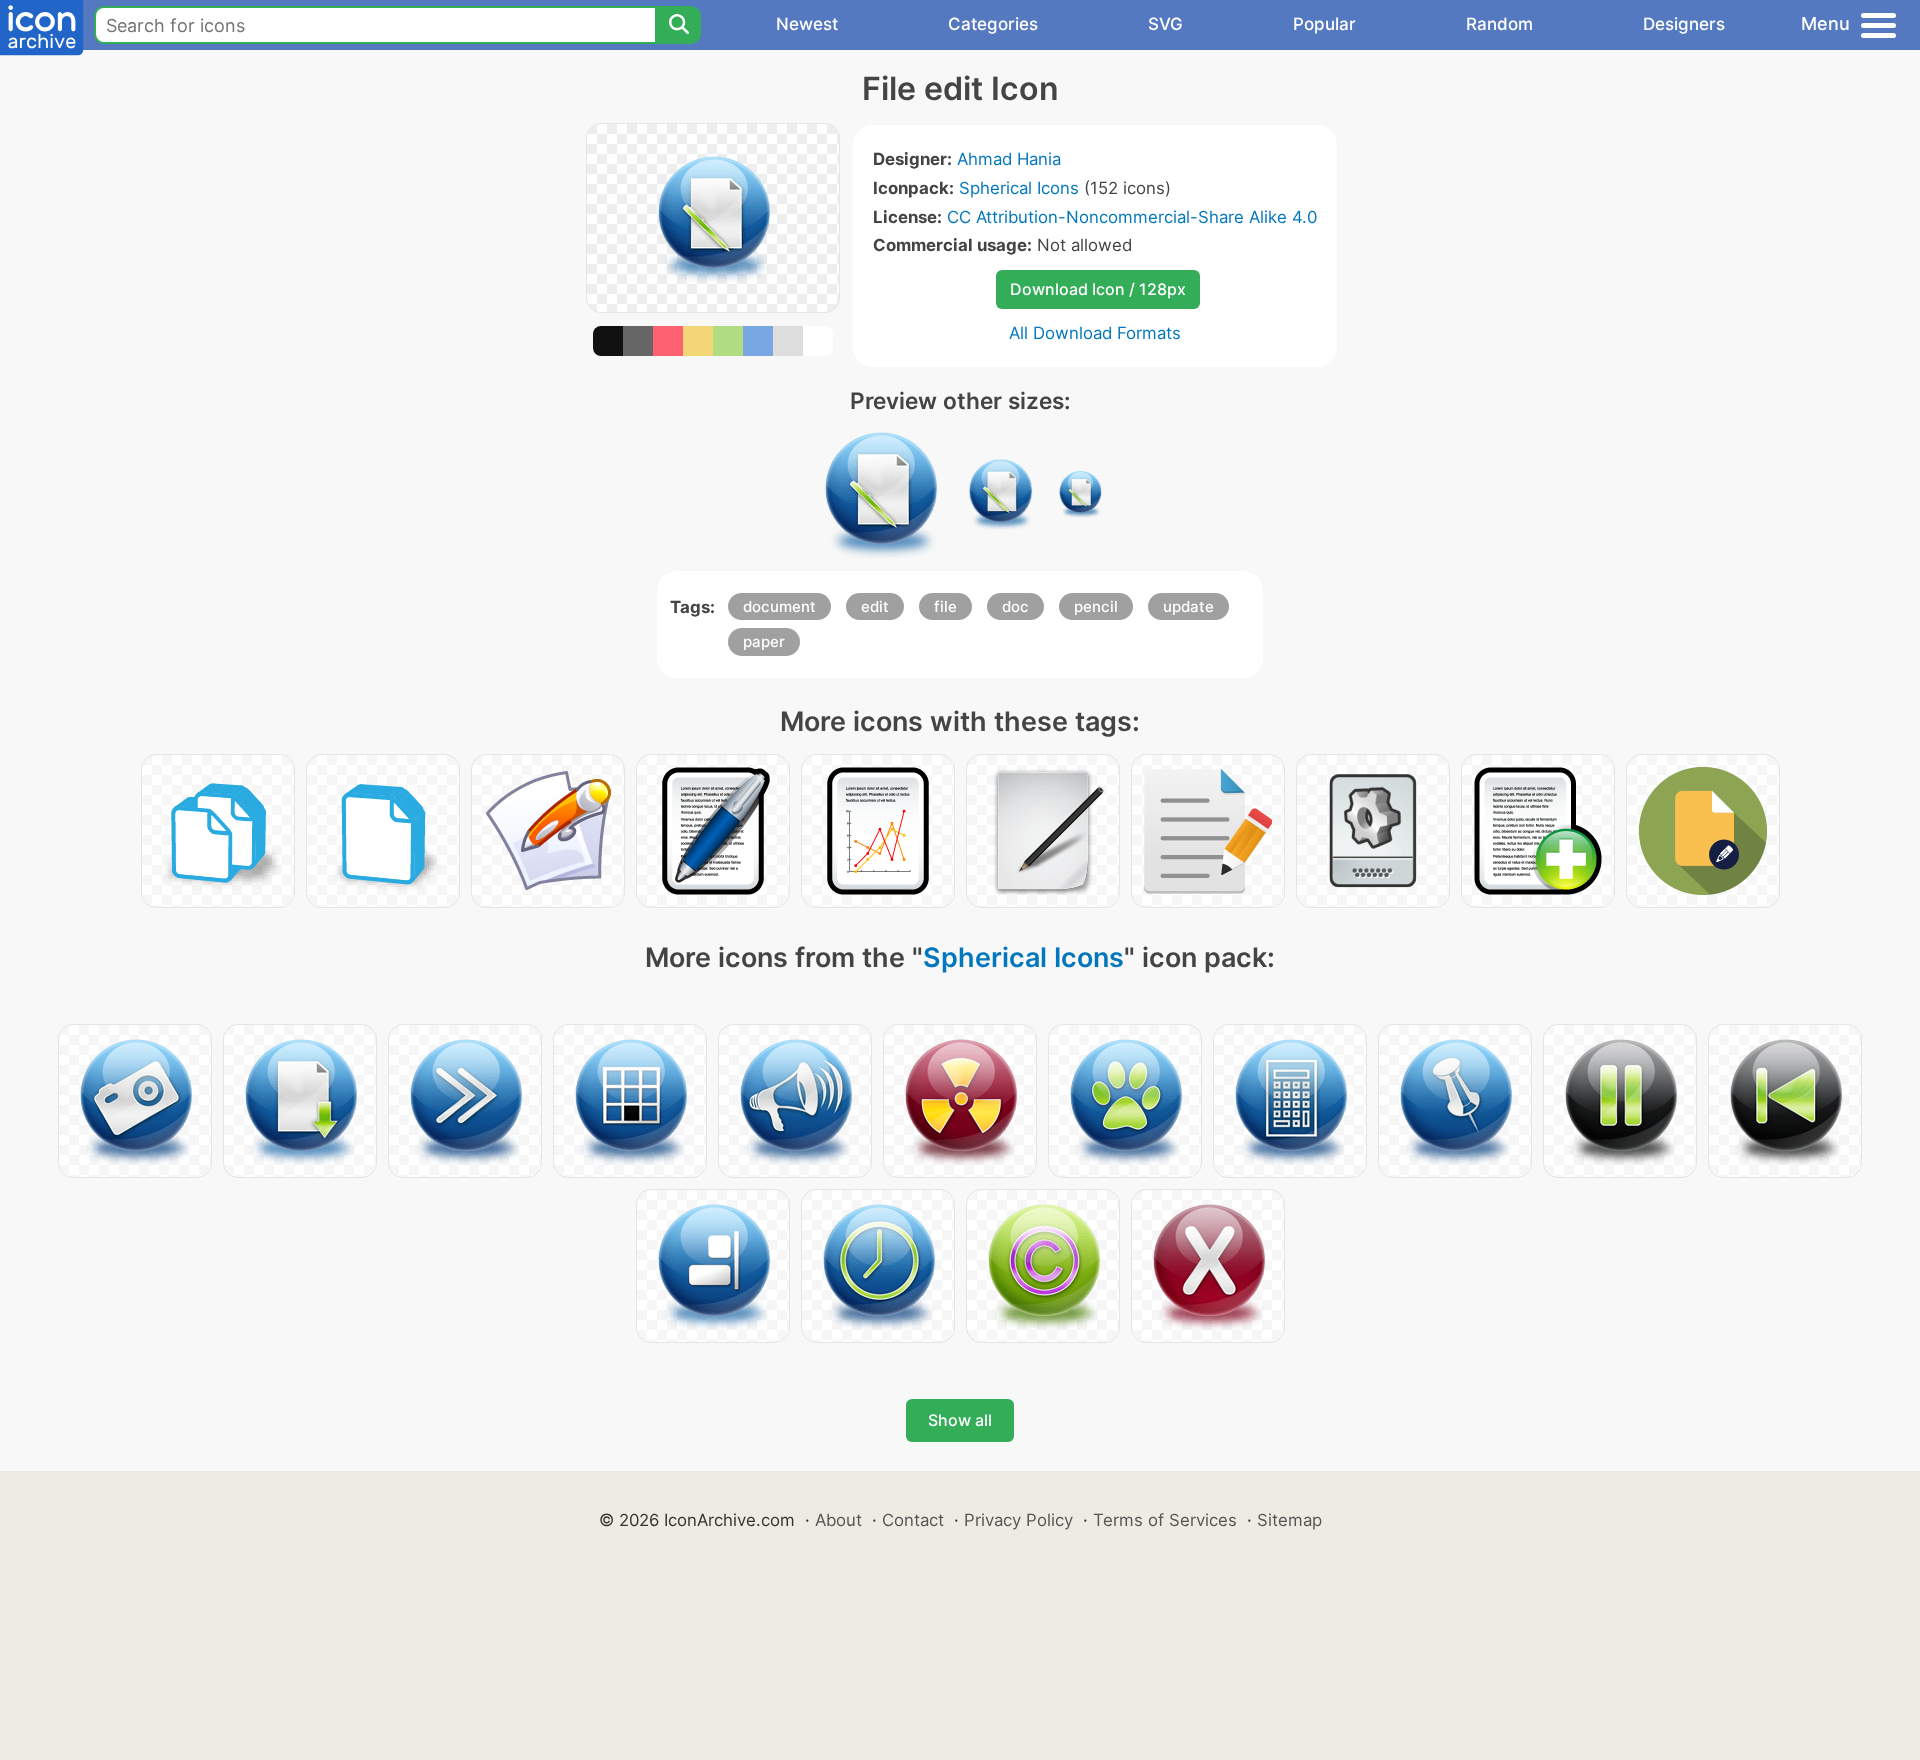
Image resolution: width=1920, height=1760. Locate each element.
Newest (807, 24)
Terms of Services (1165, 1520)
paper (764, 641)
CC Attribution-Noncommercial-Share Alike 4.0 (1132, 217)
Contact (913, 1520)
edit (875, 606)
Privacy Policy (1018, 1520)
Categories (993, 24)
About (838, 1520)
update (1188, 606)
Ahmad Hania (1009, 159)
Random (1499, 24)
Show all (960, 1420)
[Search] (678, 25)
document (779, 606)
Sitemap (1289, 1520)
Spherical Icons (1019, 188)
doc (1015, 606)
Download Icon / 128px (1098, 289)
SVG (1165, 24)
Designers (1684, 24)
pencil (1096, 606)
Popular (1324, 24)
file (945, 606)
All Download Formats (1095, 333)
